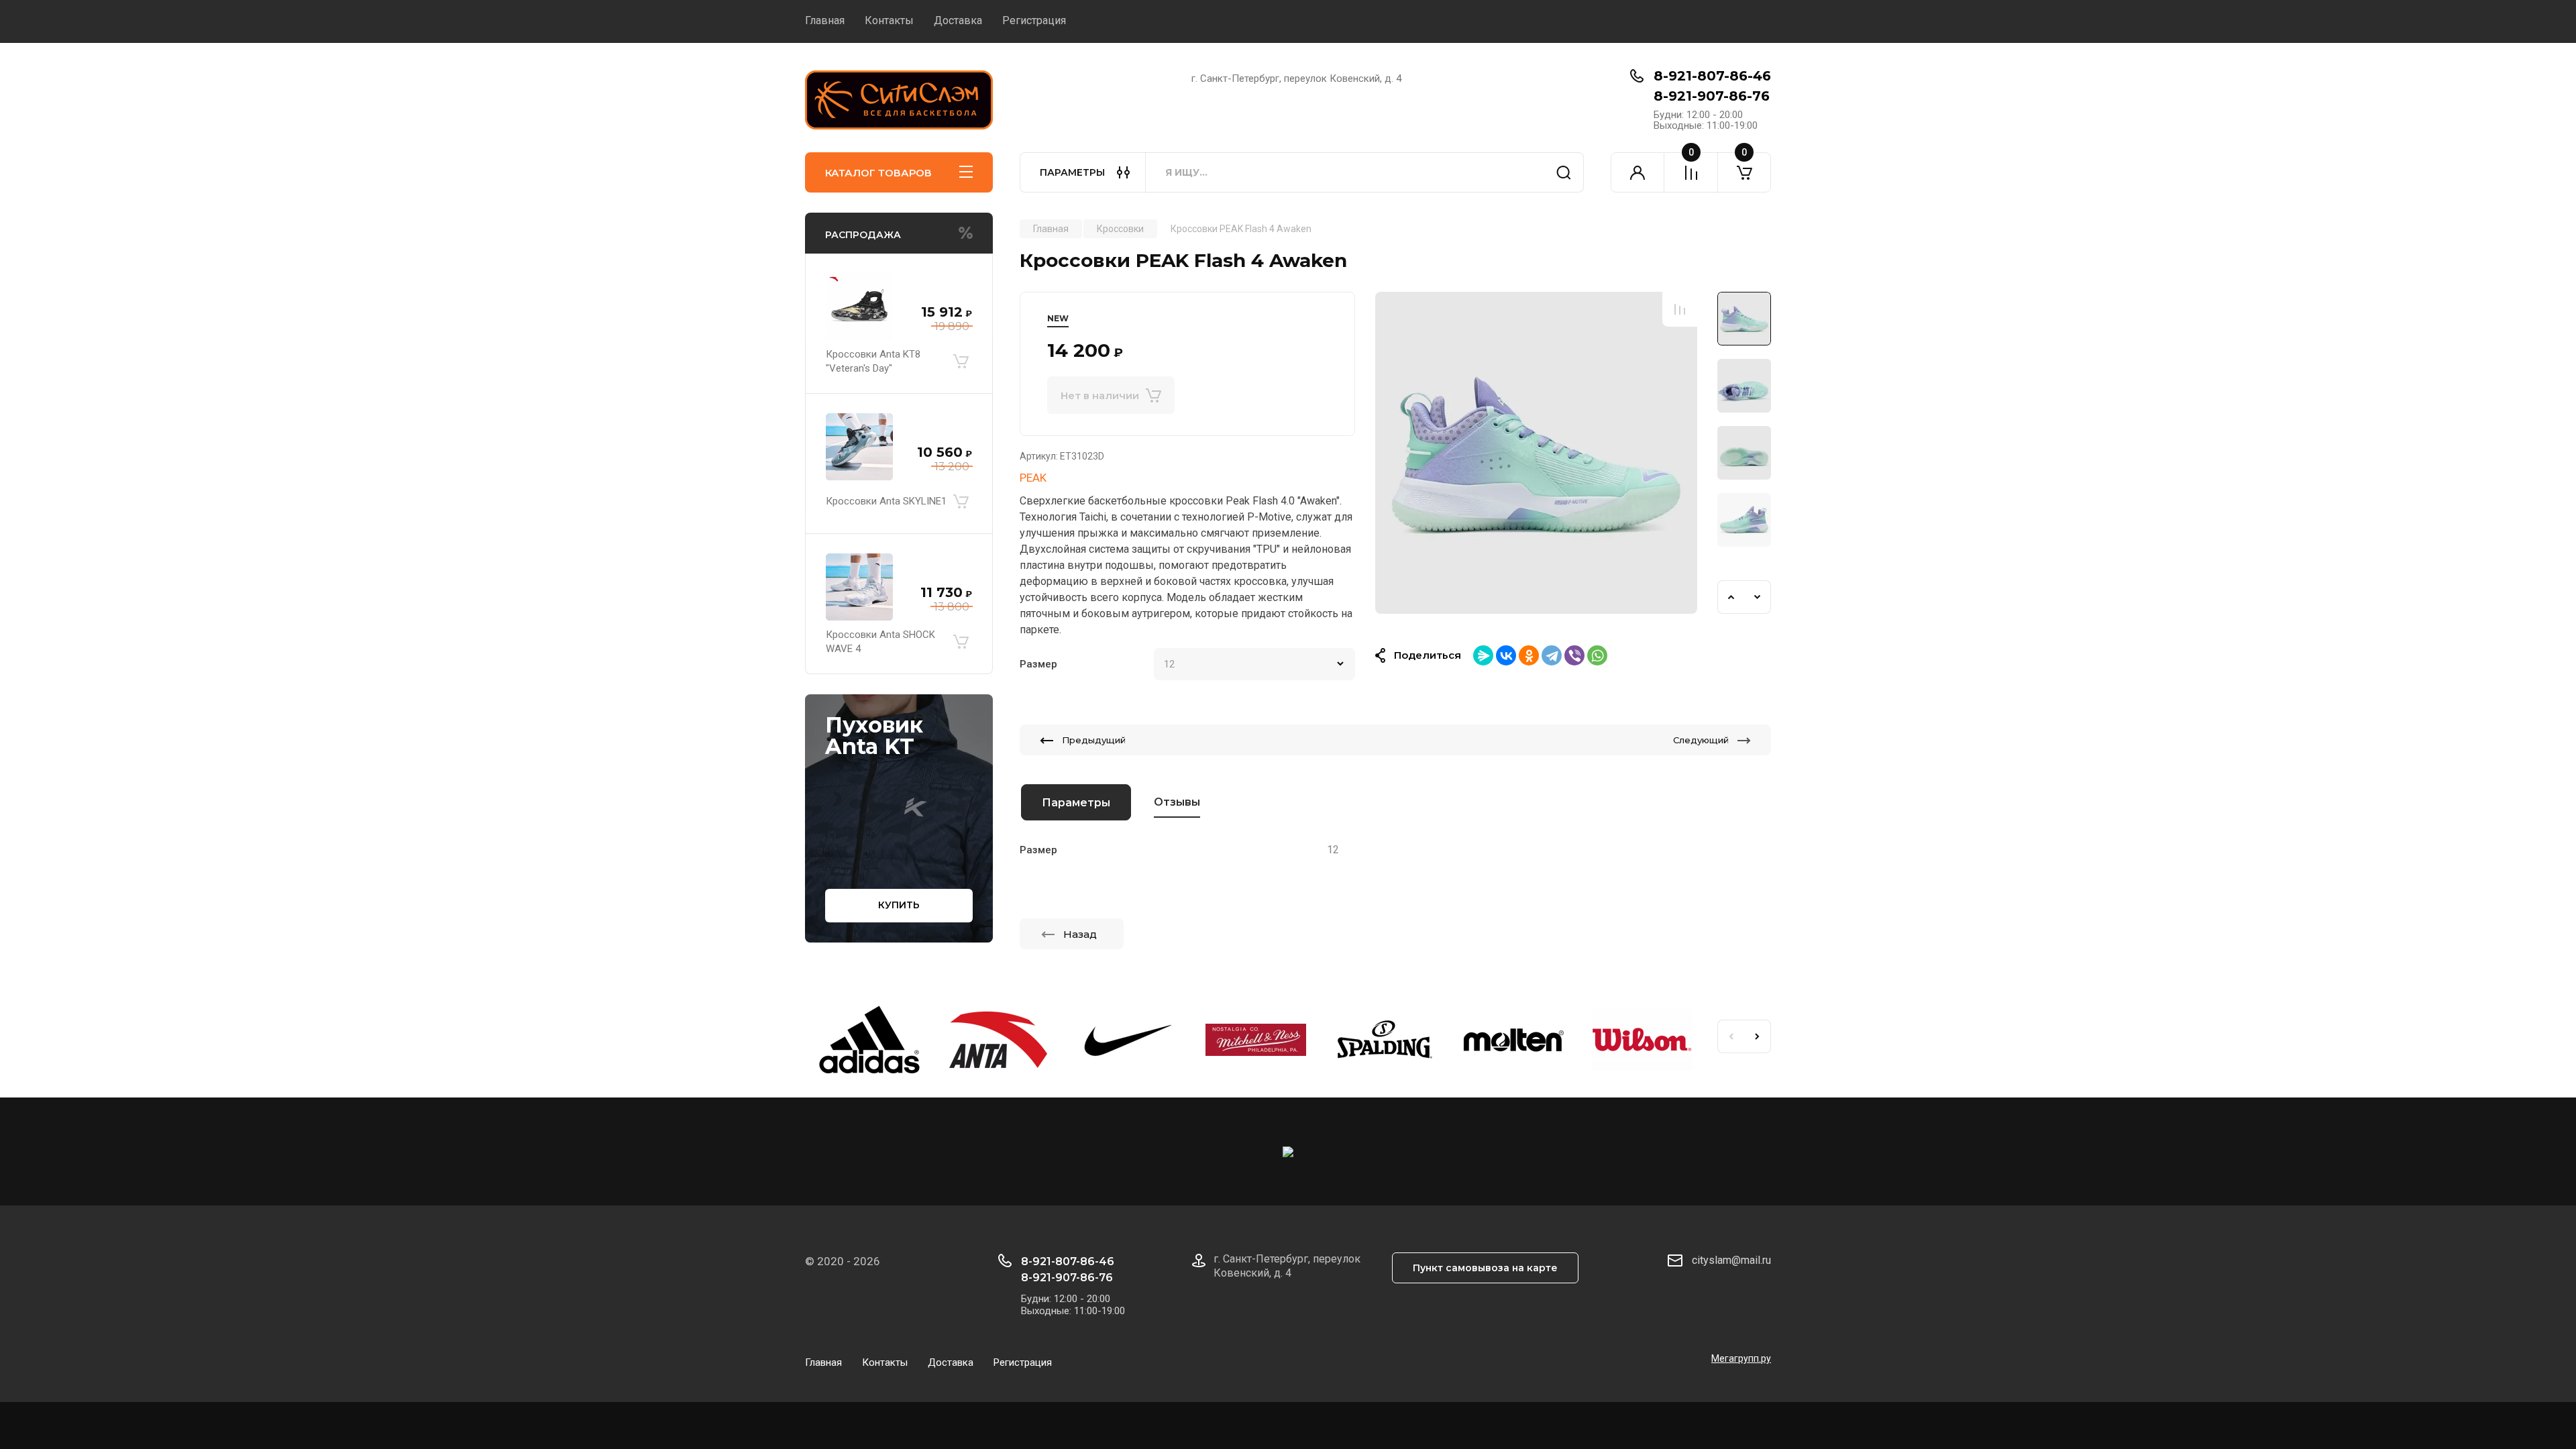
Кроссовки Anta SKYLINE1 (886, 501)
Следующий (1701, 740)
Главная (825, 20)
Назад (1080, 934)
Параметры (1076, 803)
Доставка (958, 20)
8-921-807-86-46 (1712, 76)
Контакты (889, 20)
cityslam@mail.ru (1731, 1260)
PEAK (1033, 478)
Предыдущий (1094, 740)
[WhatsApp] (1597, 655)
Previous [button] (1731, 597)
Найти (1564, 172)
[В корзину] (961, 362)
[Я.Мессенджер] (1483, 655)
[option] (1536, 453)
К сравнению (1680, 309)
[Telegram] (1552, 655)
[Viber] (1574, 655)
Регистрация (1034, 20)
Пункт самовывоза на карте (1485, 1268)
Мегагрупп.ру (1741, 1358)
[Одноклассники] (1529, 655)
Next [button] (1758, 597)
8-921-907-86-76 (1712, 96)
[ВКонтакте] (1506, 655)
